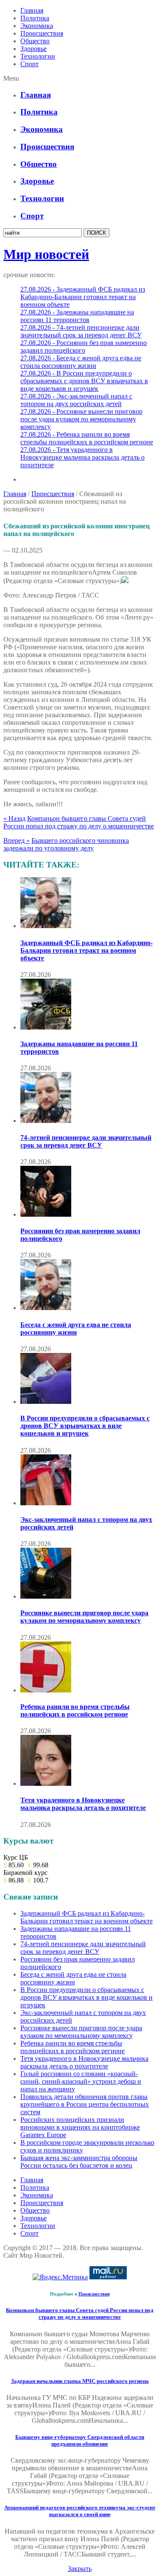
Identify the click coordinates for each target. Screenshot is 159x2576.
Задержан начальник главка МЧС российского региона (80, 2381)
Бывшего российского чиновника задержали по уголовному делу (66, 844)
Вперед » (17, 840)
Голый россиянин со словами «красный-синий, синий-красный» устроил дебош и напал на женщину (81, 2081)
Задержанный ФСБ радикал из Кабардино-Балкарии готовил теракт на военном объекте (86, 950)
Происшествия (42, 33)
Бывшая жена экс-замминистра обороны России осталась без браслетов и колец (79, 2162)
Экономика (37, 26)
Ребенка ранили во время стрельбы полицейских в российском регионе (75, 1710)
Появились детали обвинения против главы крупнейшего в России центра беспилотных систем (85, 2104)
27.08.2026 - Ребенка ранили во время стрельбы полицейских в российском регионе (87, 438)
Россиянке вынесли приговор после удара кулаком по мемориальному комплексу (84, 1617)
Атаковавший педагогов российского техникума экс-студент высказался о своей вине (80, 2511)
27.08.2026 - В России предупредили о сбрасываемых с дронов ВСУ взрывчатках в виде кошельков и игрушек (84, 381)
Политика (35, 18)
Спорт (29, 64)
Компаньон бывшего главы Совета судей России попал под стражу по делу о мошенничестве (79, 822)
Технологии (38, 56)
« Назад (14, 818)
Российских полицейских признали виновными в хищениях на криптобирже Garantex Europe (80, 2127)
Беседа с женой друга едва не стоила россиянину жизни (76, 1329)
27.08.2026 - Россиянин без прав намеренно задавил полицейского (84, 347)
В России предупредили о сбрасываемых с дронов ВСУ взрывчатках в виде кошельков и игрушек (85, 1426)
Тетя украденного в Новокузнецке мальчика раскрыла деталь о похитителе (83, 1804)
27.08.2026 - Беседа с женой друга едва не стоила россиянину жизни (81, 362)
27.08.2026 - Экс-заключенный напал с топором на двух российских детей (76, 400)
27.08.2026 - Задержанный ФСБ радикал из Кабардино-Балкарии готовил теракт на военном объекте (83, 297)
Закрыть (80, 2569)
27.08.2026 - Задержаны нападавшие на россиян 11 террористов (77, 316)
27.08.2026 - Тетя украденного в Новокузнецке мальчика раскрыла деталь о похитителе (82, 457)
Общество (35, 41)
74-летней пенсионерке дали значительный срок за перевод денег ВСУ (86, 1141)
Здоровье (33, 49)
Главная (32, 10)
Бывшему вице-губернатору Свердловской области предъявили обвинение (80, 2440)
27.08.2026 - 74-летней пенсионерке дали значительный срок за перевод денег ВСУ (81, 331)
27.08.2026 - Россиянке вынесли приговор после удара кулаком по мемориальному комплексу (81, 419)
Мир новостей (46, 254)
